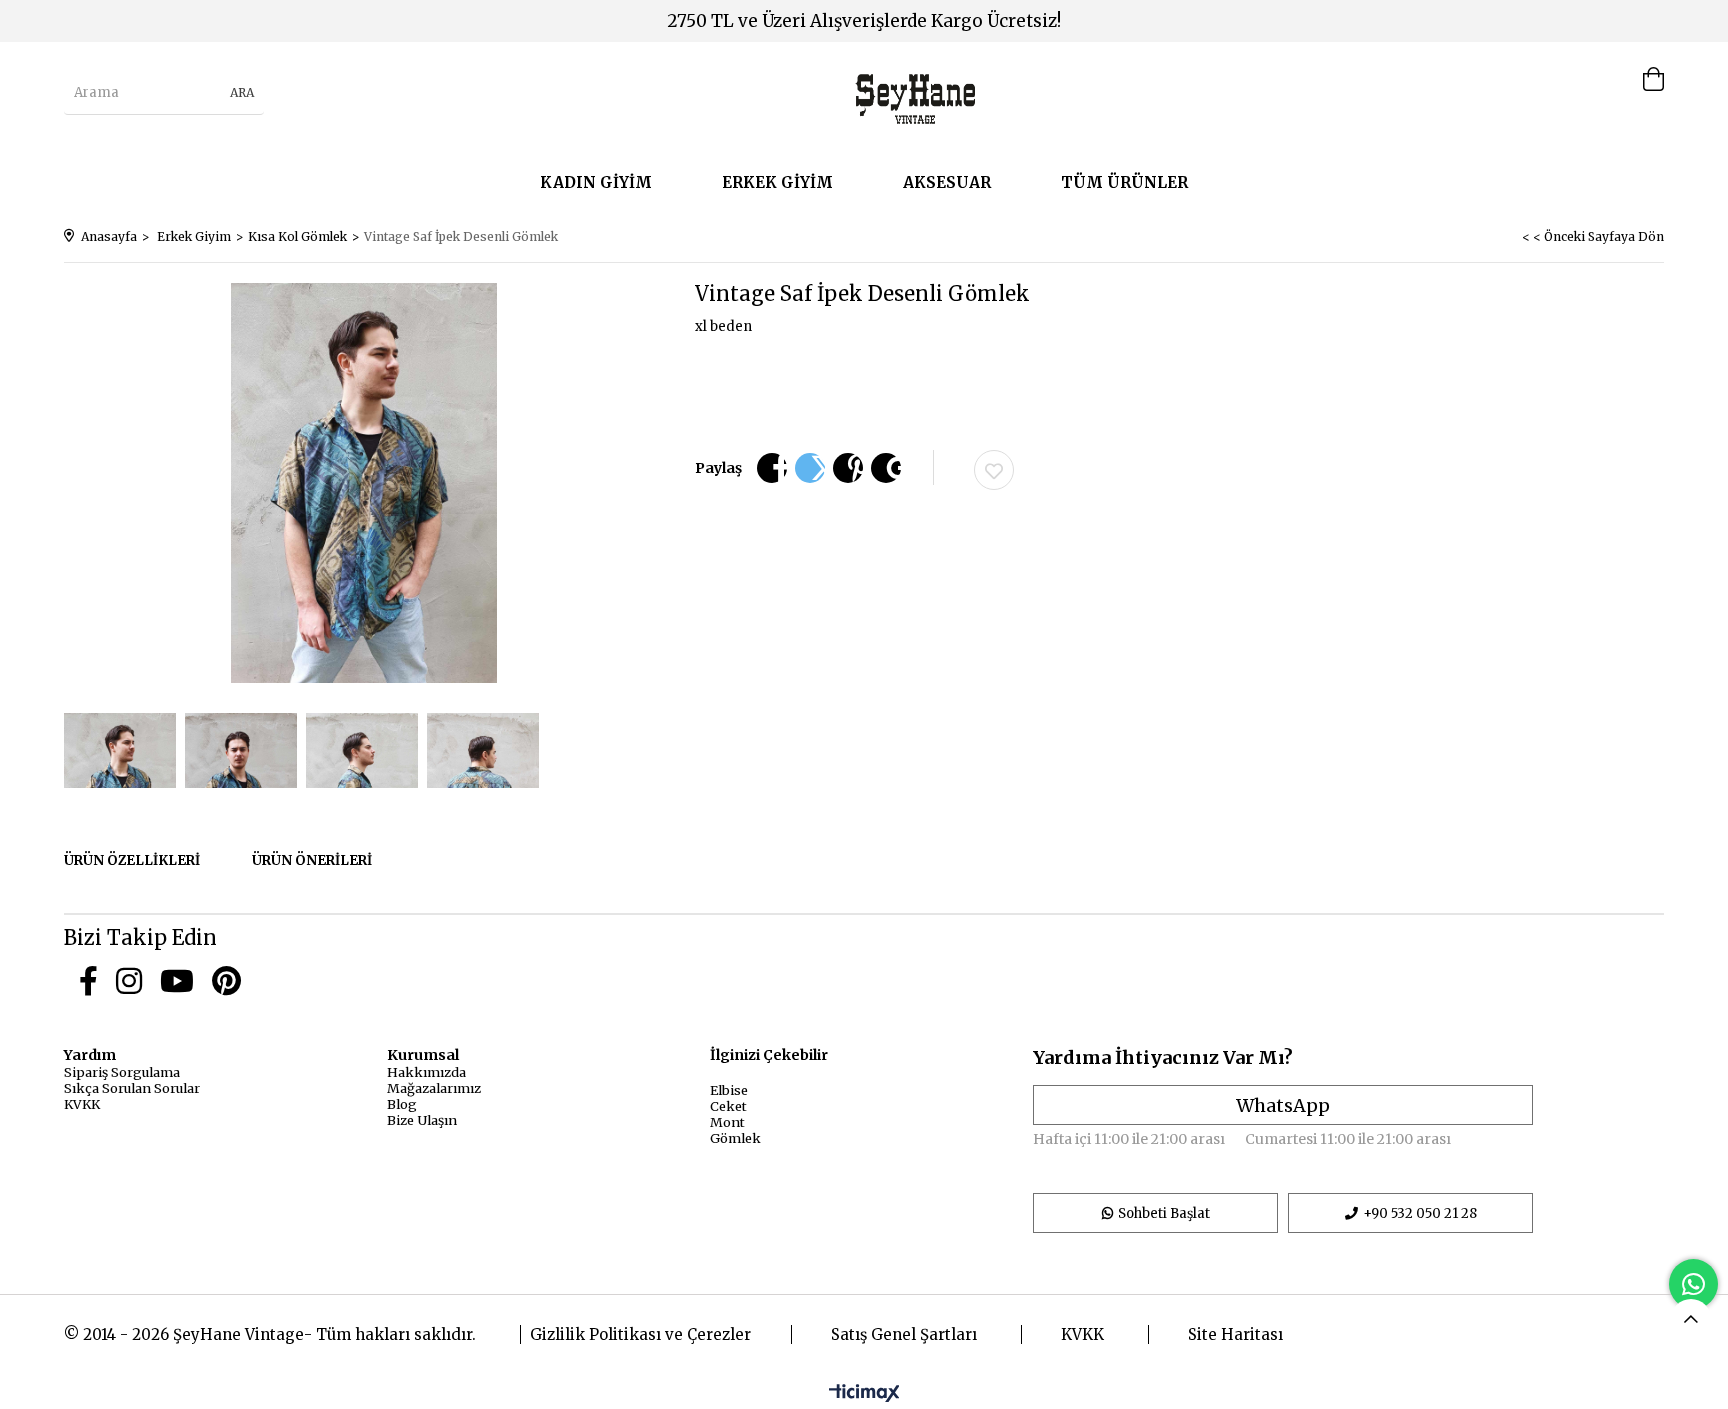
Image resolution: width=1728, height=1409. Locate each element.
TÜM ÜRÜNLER (1124, 182)
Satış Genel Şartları (904, 1334)
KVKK (82, 1104)
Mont (727, 1122)
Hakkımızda (426, 1072)
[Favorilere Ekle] (994, 470)
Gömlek (735, 1138)
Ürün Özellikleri (132, 860)
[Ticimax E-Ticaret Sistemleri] (864, 1394)
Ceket (728, 1106)
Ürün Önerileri (312, 860)
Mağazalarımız (434, 1088)
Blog (402, 1104)
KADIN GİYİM (596, 182)
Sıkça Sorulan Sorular (132, 1088)
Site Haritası (1235, 1334)
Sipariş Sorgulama (122, 1072)
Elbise (729, 1090)
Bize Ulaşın (422, 1120)
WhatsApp (1283, 1105)
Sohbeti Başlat (1164, 1213)
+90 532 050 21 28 (1420, 1213)
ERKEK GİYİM (777, 182)
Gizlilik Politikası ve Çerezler (640, 1334)
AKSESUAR (947, 182)
